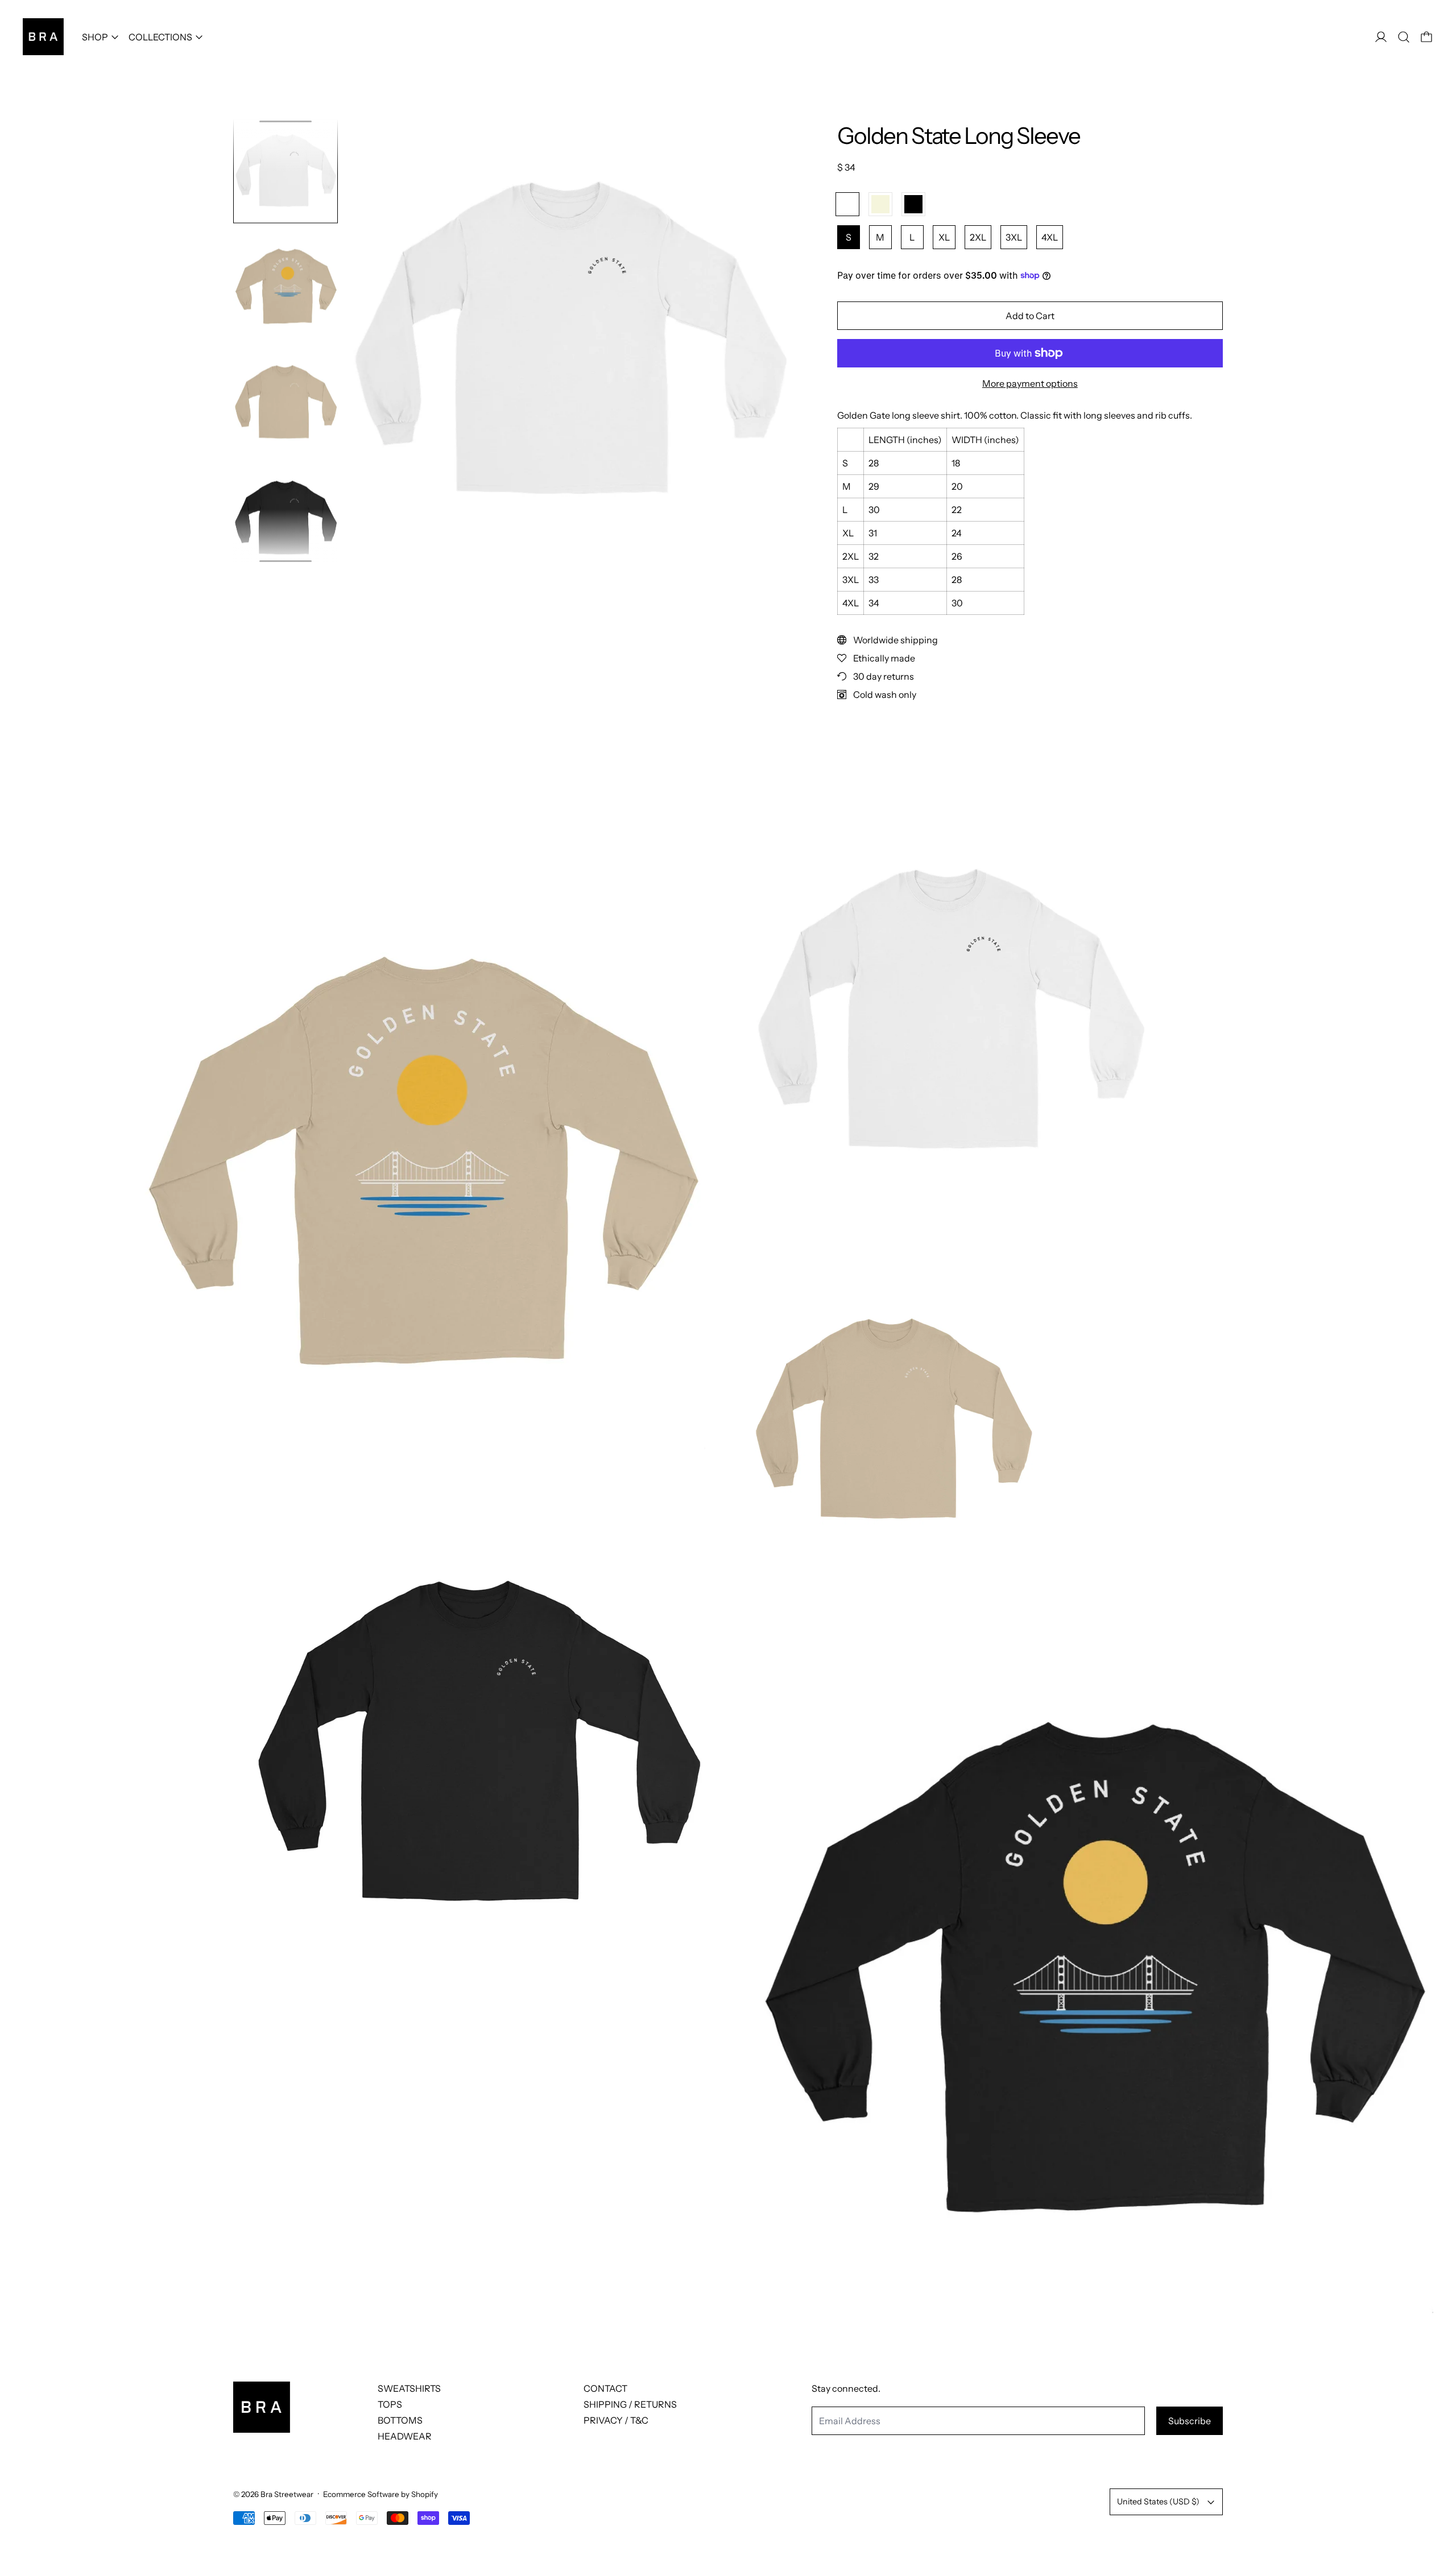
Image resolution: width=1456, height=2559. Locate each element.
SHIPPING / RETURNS (630, 2404)
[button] (1404, 37)
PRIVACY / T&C (616, 2420)
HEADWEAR (405, 2436)
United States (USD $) (1158, 2502)
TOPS (390, 2404)
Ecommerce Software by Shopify (380, 2494)
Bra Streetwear (287, 2494)
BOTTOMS (400, 2420)
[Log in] (1381, 37)
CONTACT (605, 2388)
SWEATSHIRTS (409, 2388)
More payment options (1030, 383)
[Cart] (1426, 37)
